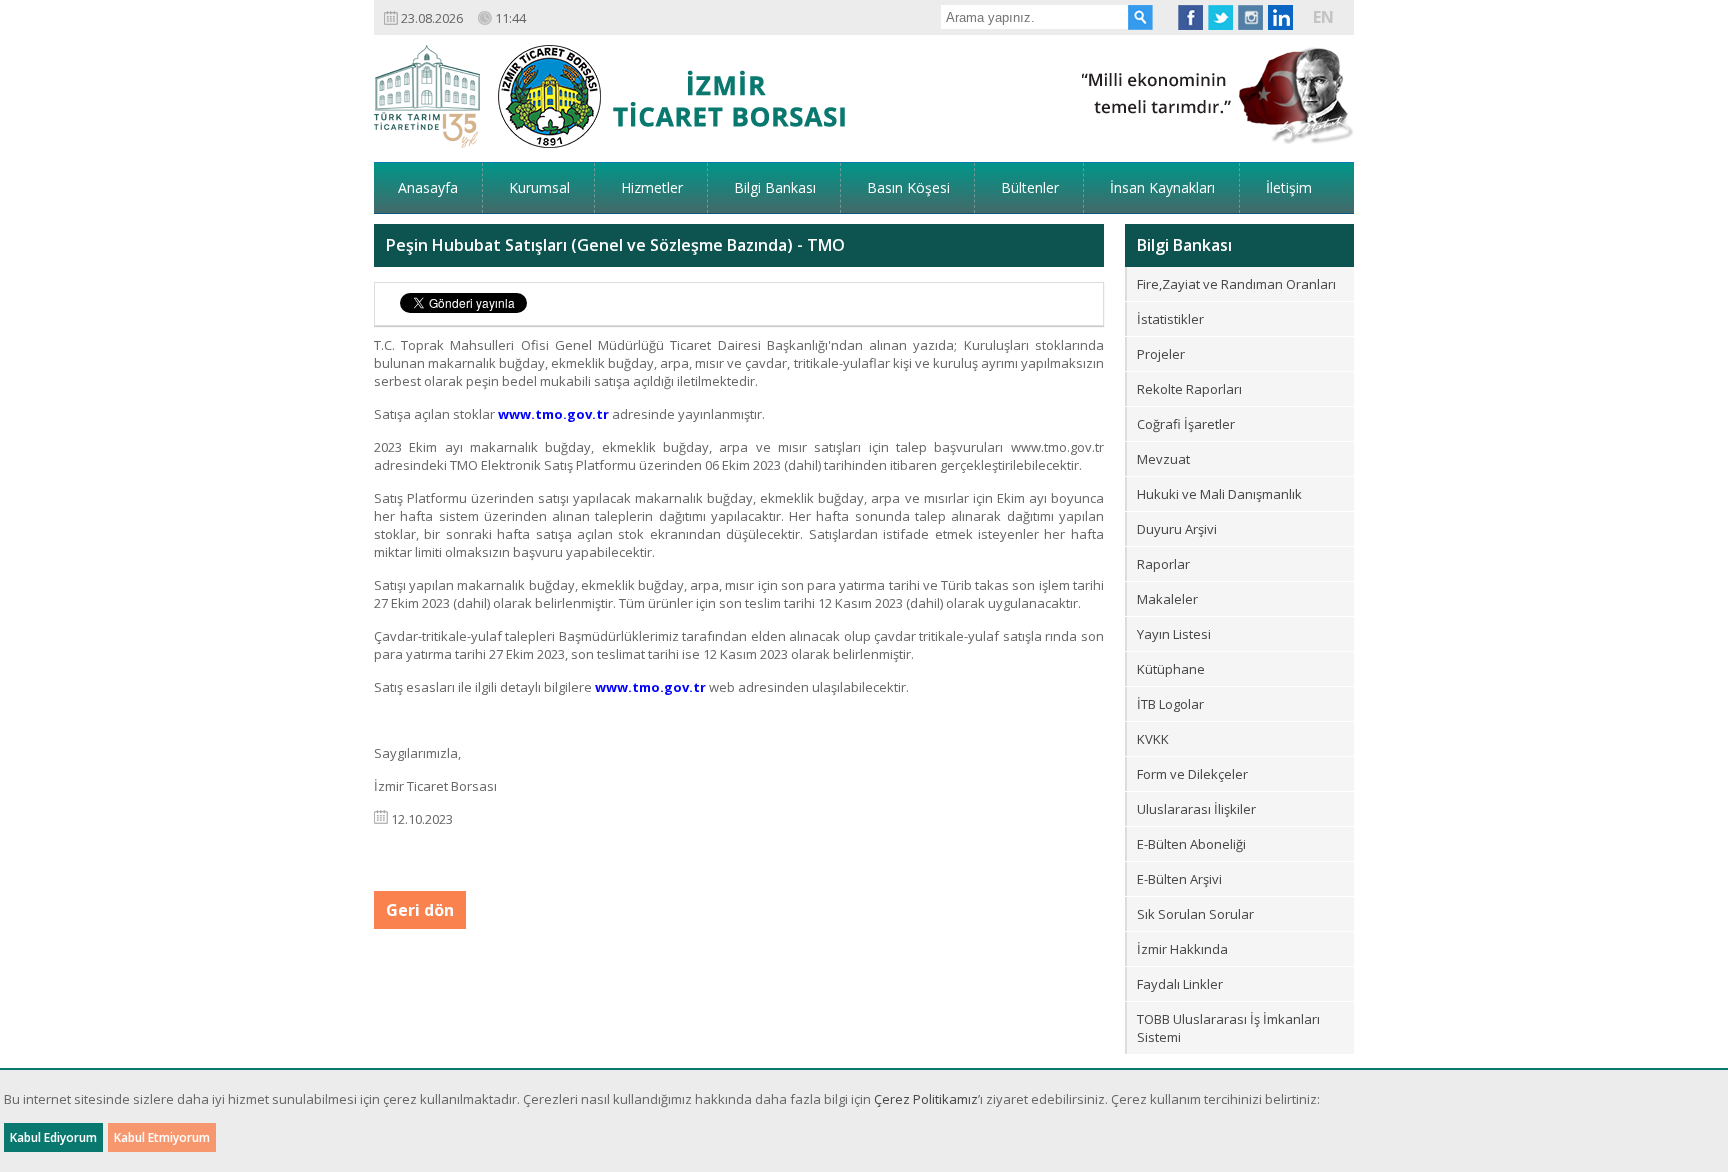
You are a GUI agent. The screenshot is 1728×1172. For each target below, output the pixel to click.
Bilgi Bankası (775, 187)
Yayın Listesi (1174, 634)
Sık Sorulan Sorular (1195, 914)
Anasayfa (428, 187)
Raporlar (1163, 564)
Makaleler (1167, 599)
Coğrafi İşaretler (1186, 424)
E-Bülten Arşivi (1179, 879)
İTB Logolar (1170, 704)
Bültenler (1030, 187)
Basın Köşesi (908, 187)
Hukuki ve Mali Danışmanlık (1219, 494)
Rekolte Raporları (1189, 389)
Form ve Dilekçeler (1192, 774)
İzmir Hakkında (1182, 949)
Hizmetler (652, 187)
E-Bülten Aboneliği (1191, 844)
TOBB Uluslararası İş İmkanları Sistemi (1228, 1028)
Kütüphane (1171, 669)
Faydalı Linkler (1180, 984)
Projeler (1161, 354)
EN (1323, 17)
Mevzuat (1163, 459)
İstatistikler (1170, 319)
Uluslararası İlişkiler (1196, 809)
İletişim (1289, 187)
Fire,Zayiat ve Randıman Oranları (1236, 284)
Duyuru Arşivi (1177, 529)
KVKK (1153, 739)
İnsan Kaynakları (1162, 187)
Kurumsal (539, 187)
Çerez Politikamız (926, 1099)
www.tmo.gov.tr (553, 414)
